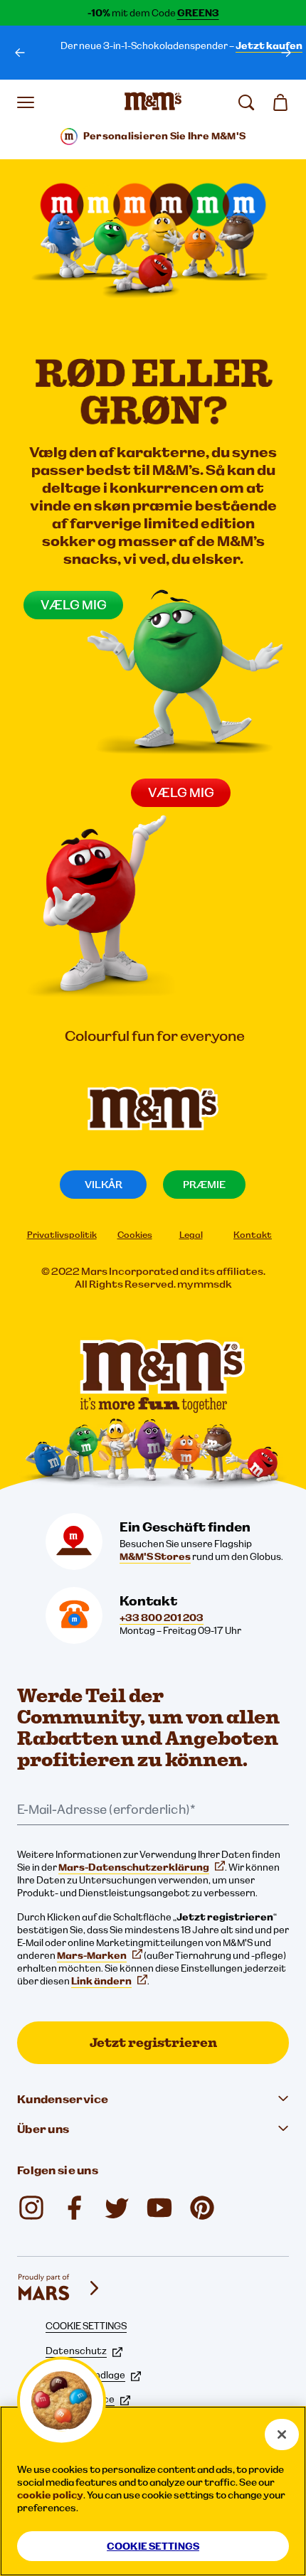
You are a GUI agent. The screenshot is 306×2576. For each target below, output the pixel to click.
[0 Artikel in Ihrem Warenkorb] (280, 102)
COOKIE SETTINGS (86, 2326)
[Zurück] (20, 53)
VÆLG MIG (181, 792)
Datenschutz (76, 2351)
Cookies (135, 1235)
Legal (191, 1235)
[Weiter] (286, 53)
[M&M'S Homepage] (153, 102)
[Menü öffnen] (26, 102)
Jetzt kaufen (269, 46)
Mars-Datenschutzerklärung (134, 1867)
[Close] (282, 2435)
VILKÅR (104, 1184)
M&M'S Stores (155, 1556)
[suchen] (246, 102)
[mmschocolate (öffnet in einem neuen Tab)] (202, 2208)
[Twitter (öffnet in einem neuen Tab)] (117, 2208)
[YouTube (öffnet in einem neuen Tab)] (159, 2208)
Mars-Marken (92, 1955)
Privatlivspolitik (62, 1235)
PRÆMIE (204, 1184)
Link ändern (101, 1981)
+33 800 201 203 (162, 1618)
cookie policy (50, 2495)
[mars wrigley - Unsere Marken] (60, 2288)
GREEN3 (198, 13)
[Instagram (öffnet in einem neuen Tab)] (31, 2208)
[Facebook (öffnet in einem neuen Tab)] (74, 2208)
